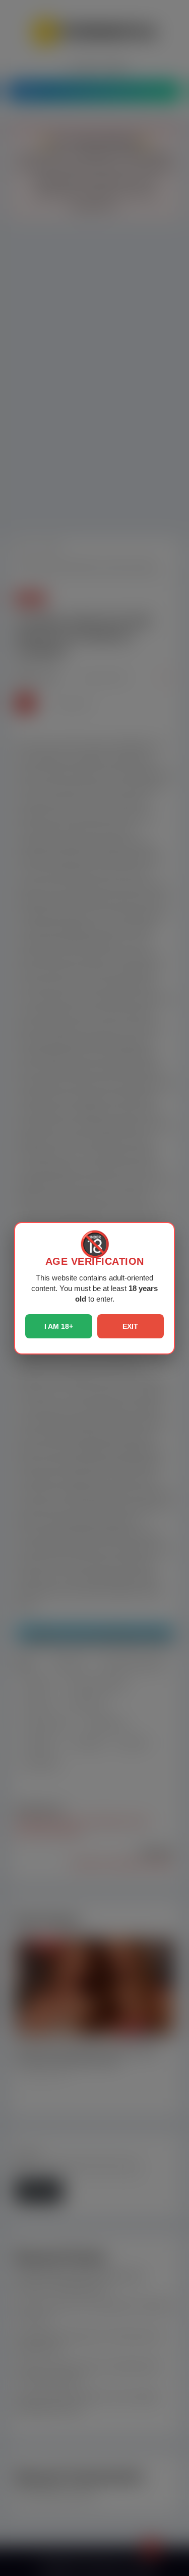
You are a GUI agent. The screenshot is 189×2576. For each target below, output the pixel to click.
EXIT (130, 1326)
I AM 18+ (59, 1326)
